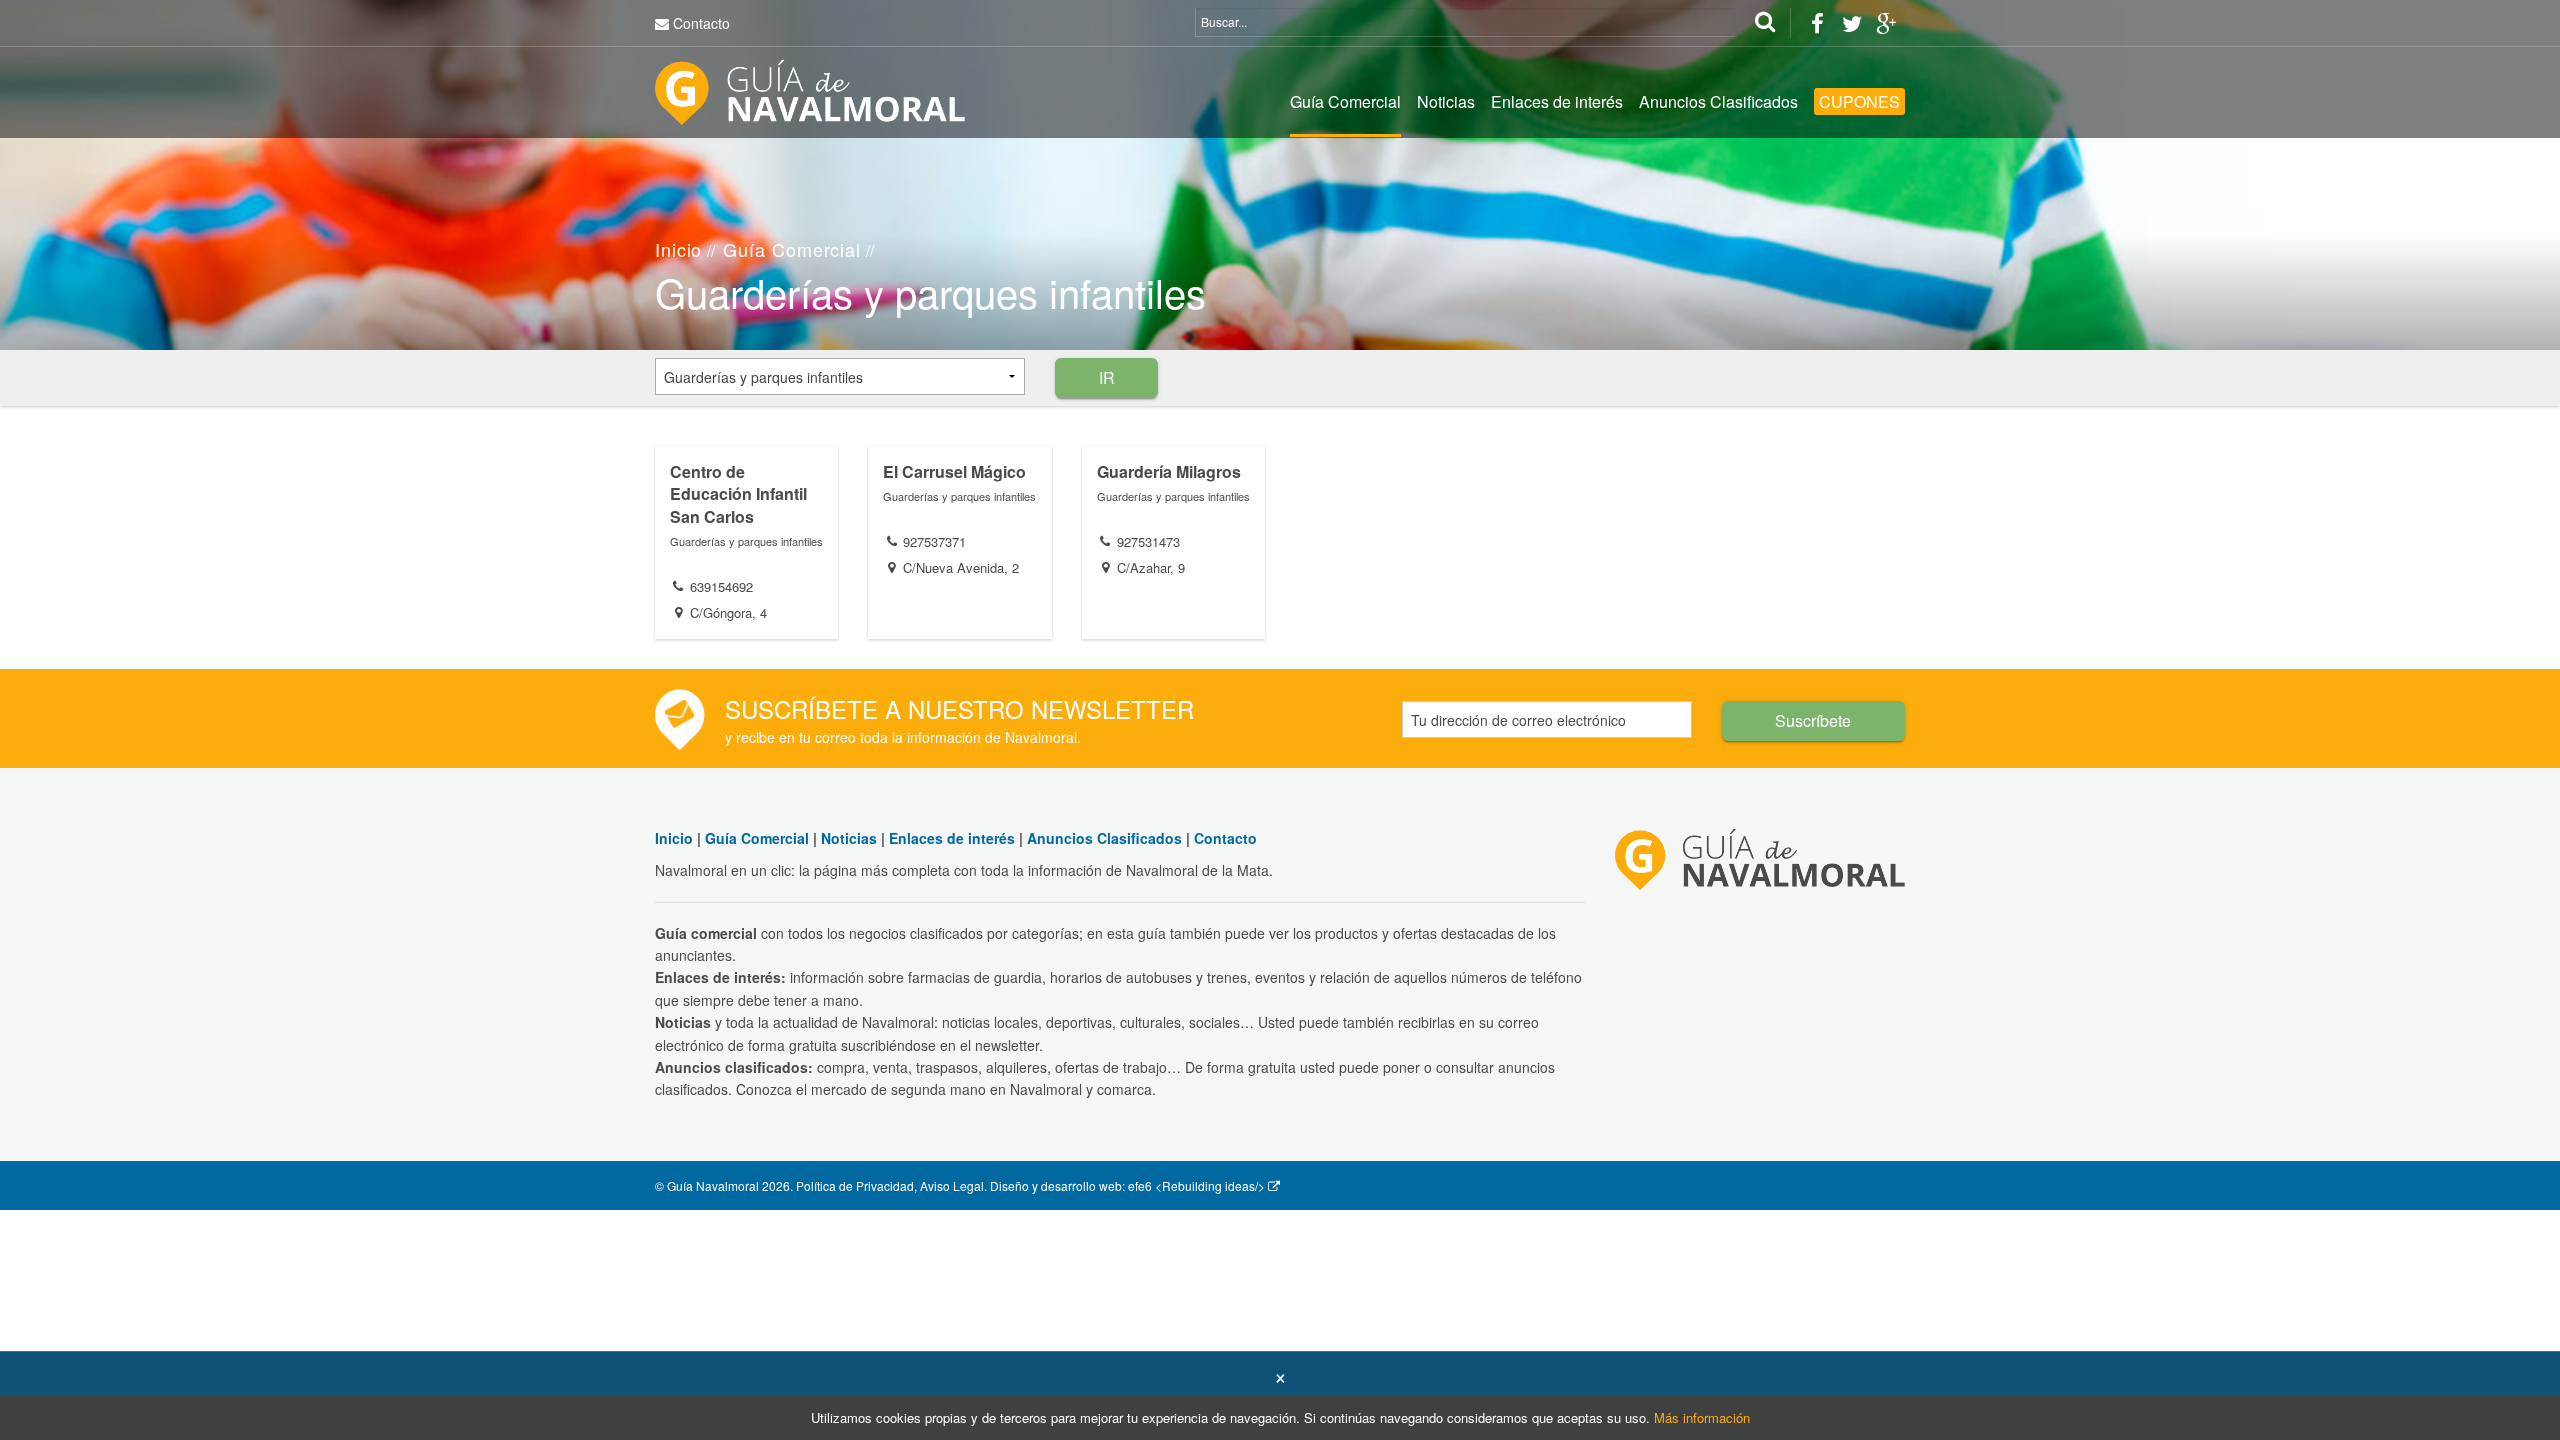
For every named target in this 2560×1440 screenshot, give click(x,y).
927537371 (934, 541)
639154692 (721, 586)
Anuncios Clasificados (1718, 101)
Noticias (1446, 101)
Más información (1702, 1417)
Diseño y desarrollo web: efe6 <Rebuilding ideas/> (1127, 1185)
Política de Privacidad (855, 1185)
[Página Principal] (810, 90)
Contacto (701, 23)
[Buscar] (1765, 23)
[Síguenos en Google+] (1886, 22)
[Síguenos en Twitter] (1851, 22)
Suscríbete (1813, 720)
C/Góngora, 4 (728, 612)
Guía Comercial (1345, 101)
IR (1107, 377)
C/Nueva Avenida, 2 (961, 567)
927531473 (1148, 541)
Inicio (678, 249)
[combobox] (840, 376)
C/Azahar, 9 (1151, 567)
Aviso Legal (952, 1185)
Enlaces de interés (1557, 101)
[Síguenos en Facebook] (1817, 22)
